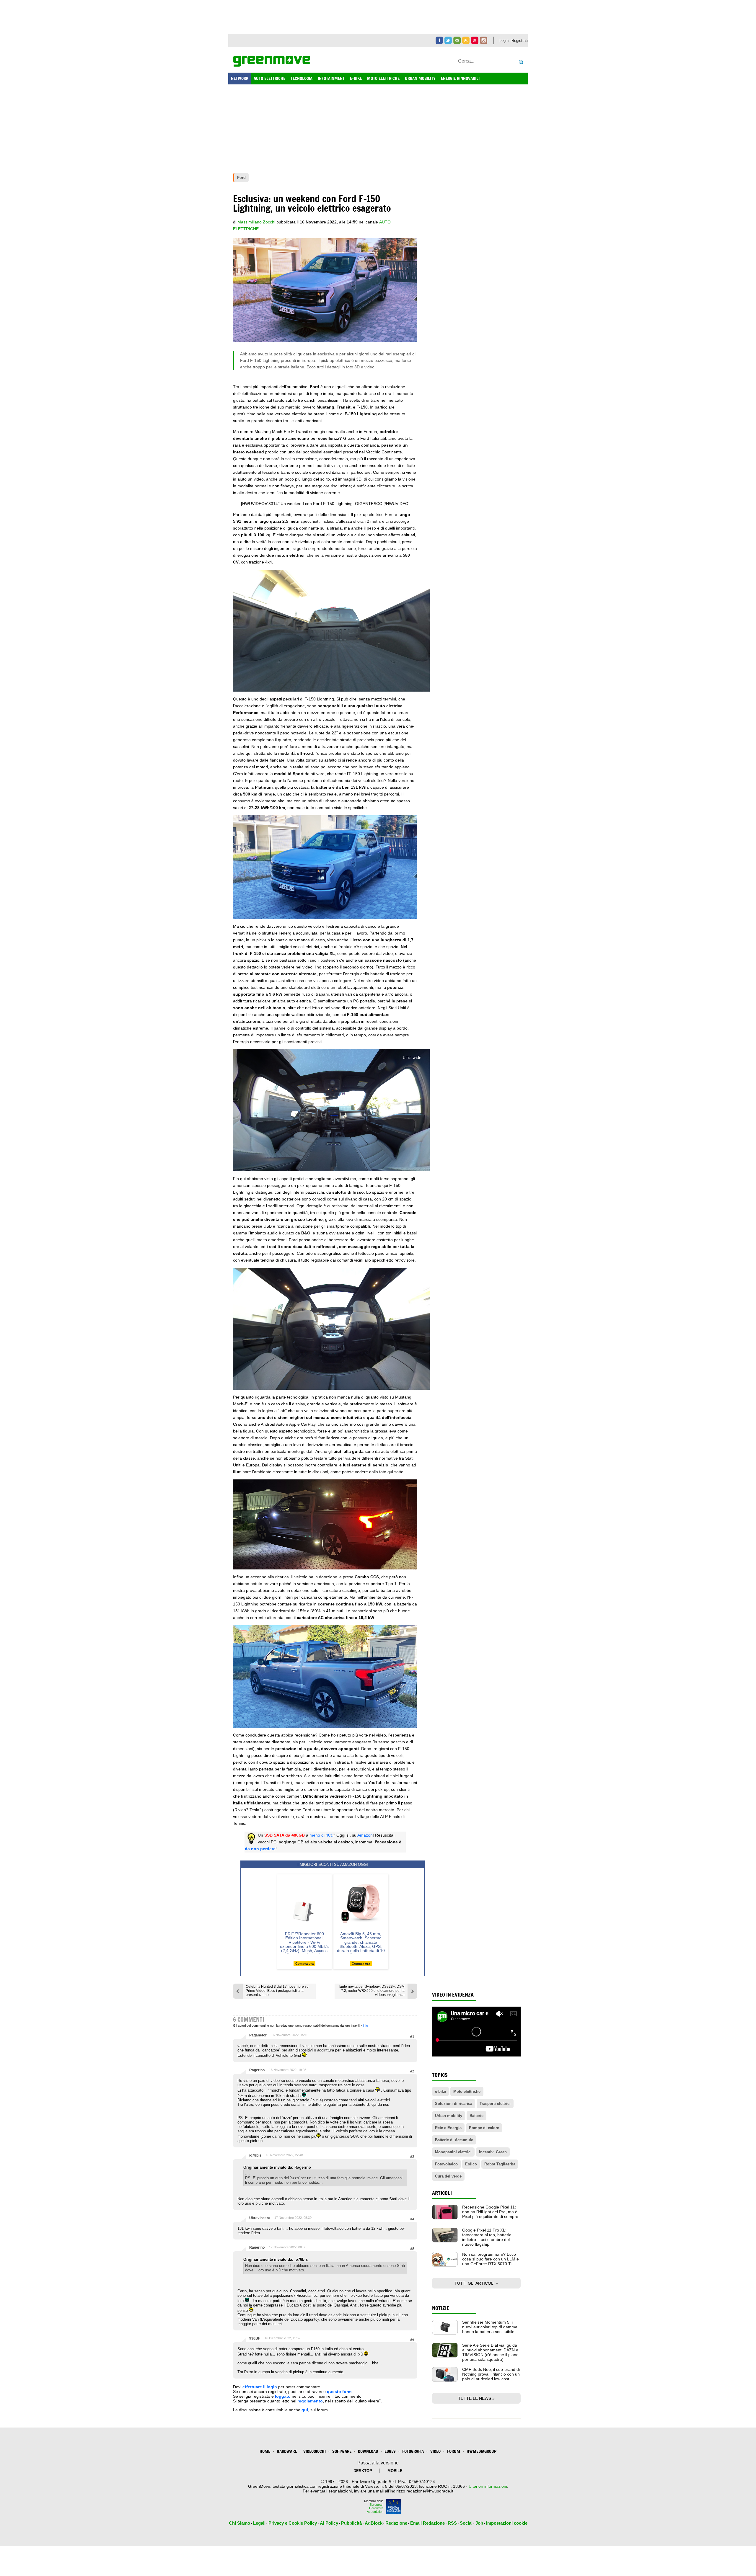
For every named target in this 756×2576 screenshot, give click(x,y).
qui (305, 2410)
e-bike (440, 2091)
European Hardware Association (375, 2508)
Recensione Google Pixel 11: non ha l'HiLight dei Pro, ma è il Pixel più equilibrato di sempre (491, 2212)
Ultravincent (260, 2218)
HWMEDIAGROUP (482, 2451)
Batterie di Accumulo (454, 2140)
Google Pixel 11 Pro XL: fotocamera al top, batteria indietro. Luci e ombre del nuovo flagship (487, 2237)
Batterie (476, 2116)
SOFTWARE (342, 2451)
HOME (265, 2451)
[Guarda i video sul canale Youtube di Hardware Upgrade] (475, 40)
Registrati (520, 41)
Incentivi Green (493, 2152)
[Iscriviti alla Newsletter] (457, 40)
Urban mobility (449, 2116)
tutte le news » (476, 2398)
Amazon (365, 1835)
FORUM (454, 2451)
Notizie (441, 2308)
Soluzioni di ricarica (454, 2104)
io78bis (255, 2155)
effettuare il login (260, 2387)
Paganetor (258, 2035)
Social (466, 2523)
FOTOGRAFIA (413, 2451)
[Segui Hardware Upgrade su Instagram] (484, 40)
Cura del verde (448, 2176)
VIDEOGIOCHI (315, 2451)
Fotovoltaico (446, 2164)
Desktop (363, 2471)
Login (504, 41)
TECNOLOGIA (302, 78)
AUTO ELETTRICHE (269, 78)
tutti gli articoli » (476, 2283)
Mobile (395, 2471)
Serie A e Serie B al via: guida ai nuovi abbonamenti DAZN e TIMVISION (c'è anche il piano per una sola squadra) (490, 2352)
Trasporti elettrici (495, 2104)
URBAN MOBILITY (420, 78)
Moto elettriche (467, 2091)
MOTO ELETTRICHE (383, 78)
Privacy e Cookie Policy (293, 2523)
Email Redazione (427, 2523)
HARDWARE (287, 2451)
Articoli (442, 2193)
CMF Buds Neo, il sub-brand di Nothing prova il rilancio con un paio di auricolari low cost (491, 2374)
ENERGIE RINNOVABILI (460, 78)
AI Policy (329, 2523)
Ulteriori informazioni (488, 2486)
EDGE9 (390, 2451)
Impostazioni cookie (507, 2523)
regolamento (310, 2401)
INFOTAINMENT (331, 78)
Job (479, 2523)
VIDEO (435, 2451)
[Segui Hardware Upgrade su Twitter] (448, 40)
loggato (283, 2396)
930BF (255, 2338)
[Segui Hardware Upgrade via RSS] (466, 40)
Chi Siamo (239, 2523)
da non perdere (260, 1849)
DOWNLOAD (368, 2451)
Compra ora (304, 1964)
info (365, 2025)
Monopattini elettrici (453, 2152)
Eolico (471, 2164)
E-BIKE (356, 78)
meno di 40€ (321, 1835)
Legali (259, 2523)
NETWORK (240, 78)
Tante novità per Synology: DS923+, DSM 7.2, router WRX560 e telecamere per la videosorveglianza (371, 1991)
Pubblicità (351, 2523)
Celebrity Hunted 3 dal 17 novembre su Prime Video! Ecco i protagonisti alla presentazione (277, 1991)
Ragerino (257, 2070)
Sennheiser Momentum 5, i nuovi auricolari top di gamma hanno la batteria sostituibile (490, 2327)
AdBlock (374, 2523)
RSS (452, 2523)
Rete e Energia (448, 2128)
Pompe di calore (484, 2128)
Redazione (396, 2523)
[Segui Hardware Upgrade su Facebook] (439, 40)
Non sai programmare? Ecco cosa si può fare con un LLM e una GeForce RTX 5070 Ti (491, 2259)
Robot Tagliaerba (500, 2164)
